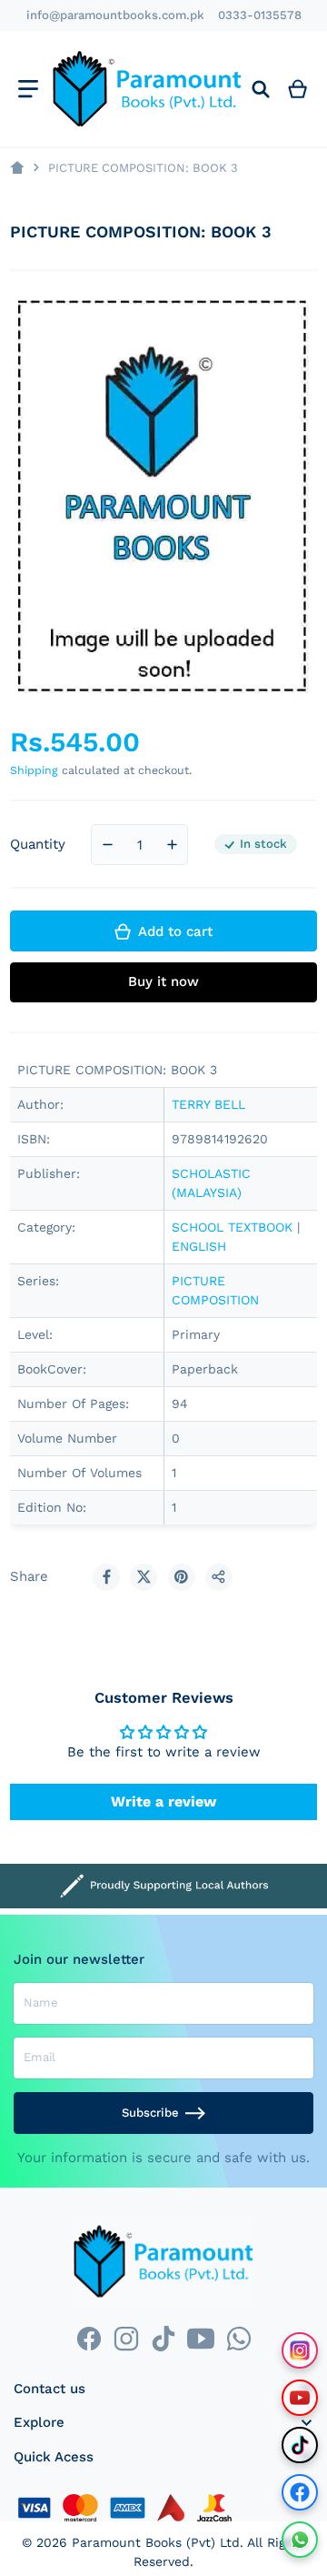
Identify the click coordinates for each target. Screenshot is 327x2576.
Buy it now (163, 981)
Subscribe (150, 2113)
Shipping (34, 770)
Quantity (38, 844)
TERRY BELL (208, 1104)
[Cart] (298, 89)
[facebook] (89, 2339)
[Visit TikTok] (300, 2445)
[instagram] (126, 2339)
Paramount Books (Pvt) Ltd (156, 2542)
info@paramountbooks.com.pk (115, 15)
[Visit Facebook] (300, 2492)
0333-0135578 (260, 15)
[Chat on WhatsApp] (300, 2540)
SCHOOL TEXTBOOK (232, 1227)
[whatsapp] (238, 2339)
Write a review (163, 1801)
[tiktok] (163, 2339)
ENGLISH (199, 1246)
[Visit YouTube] (300, 2398)
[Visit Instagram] (300, 2350)
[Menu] (28, 89)
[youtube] (201, 2339)
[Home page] (17, 168)
